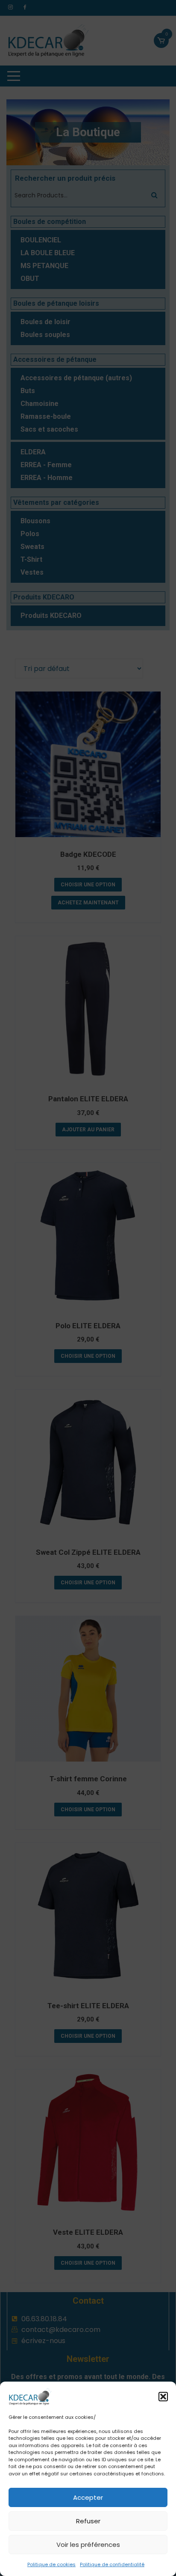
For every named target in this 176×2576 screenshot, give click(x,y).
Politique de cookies (51, 2564)
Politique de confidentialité (112, 2564)
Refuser (88, 2521)
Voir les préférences (88, 2545)
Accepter (88, 2497)
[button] (163, 2397)
